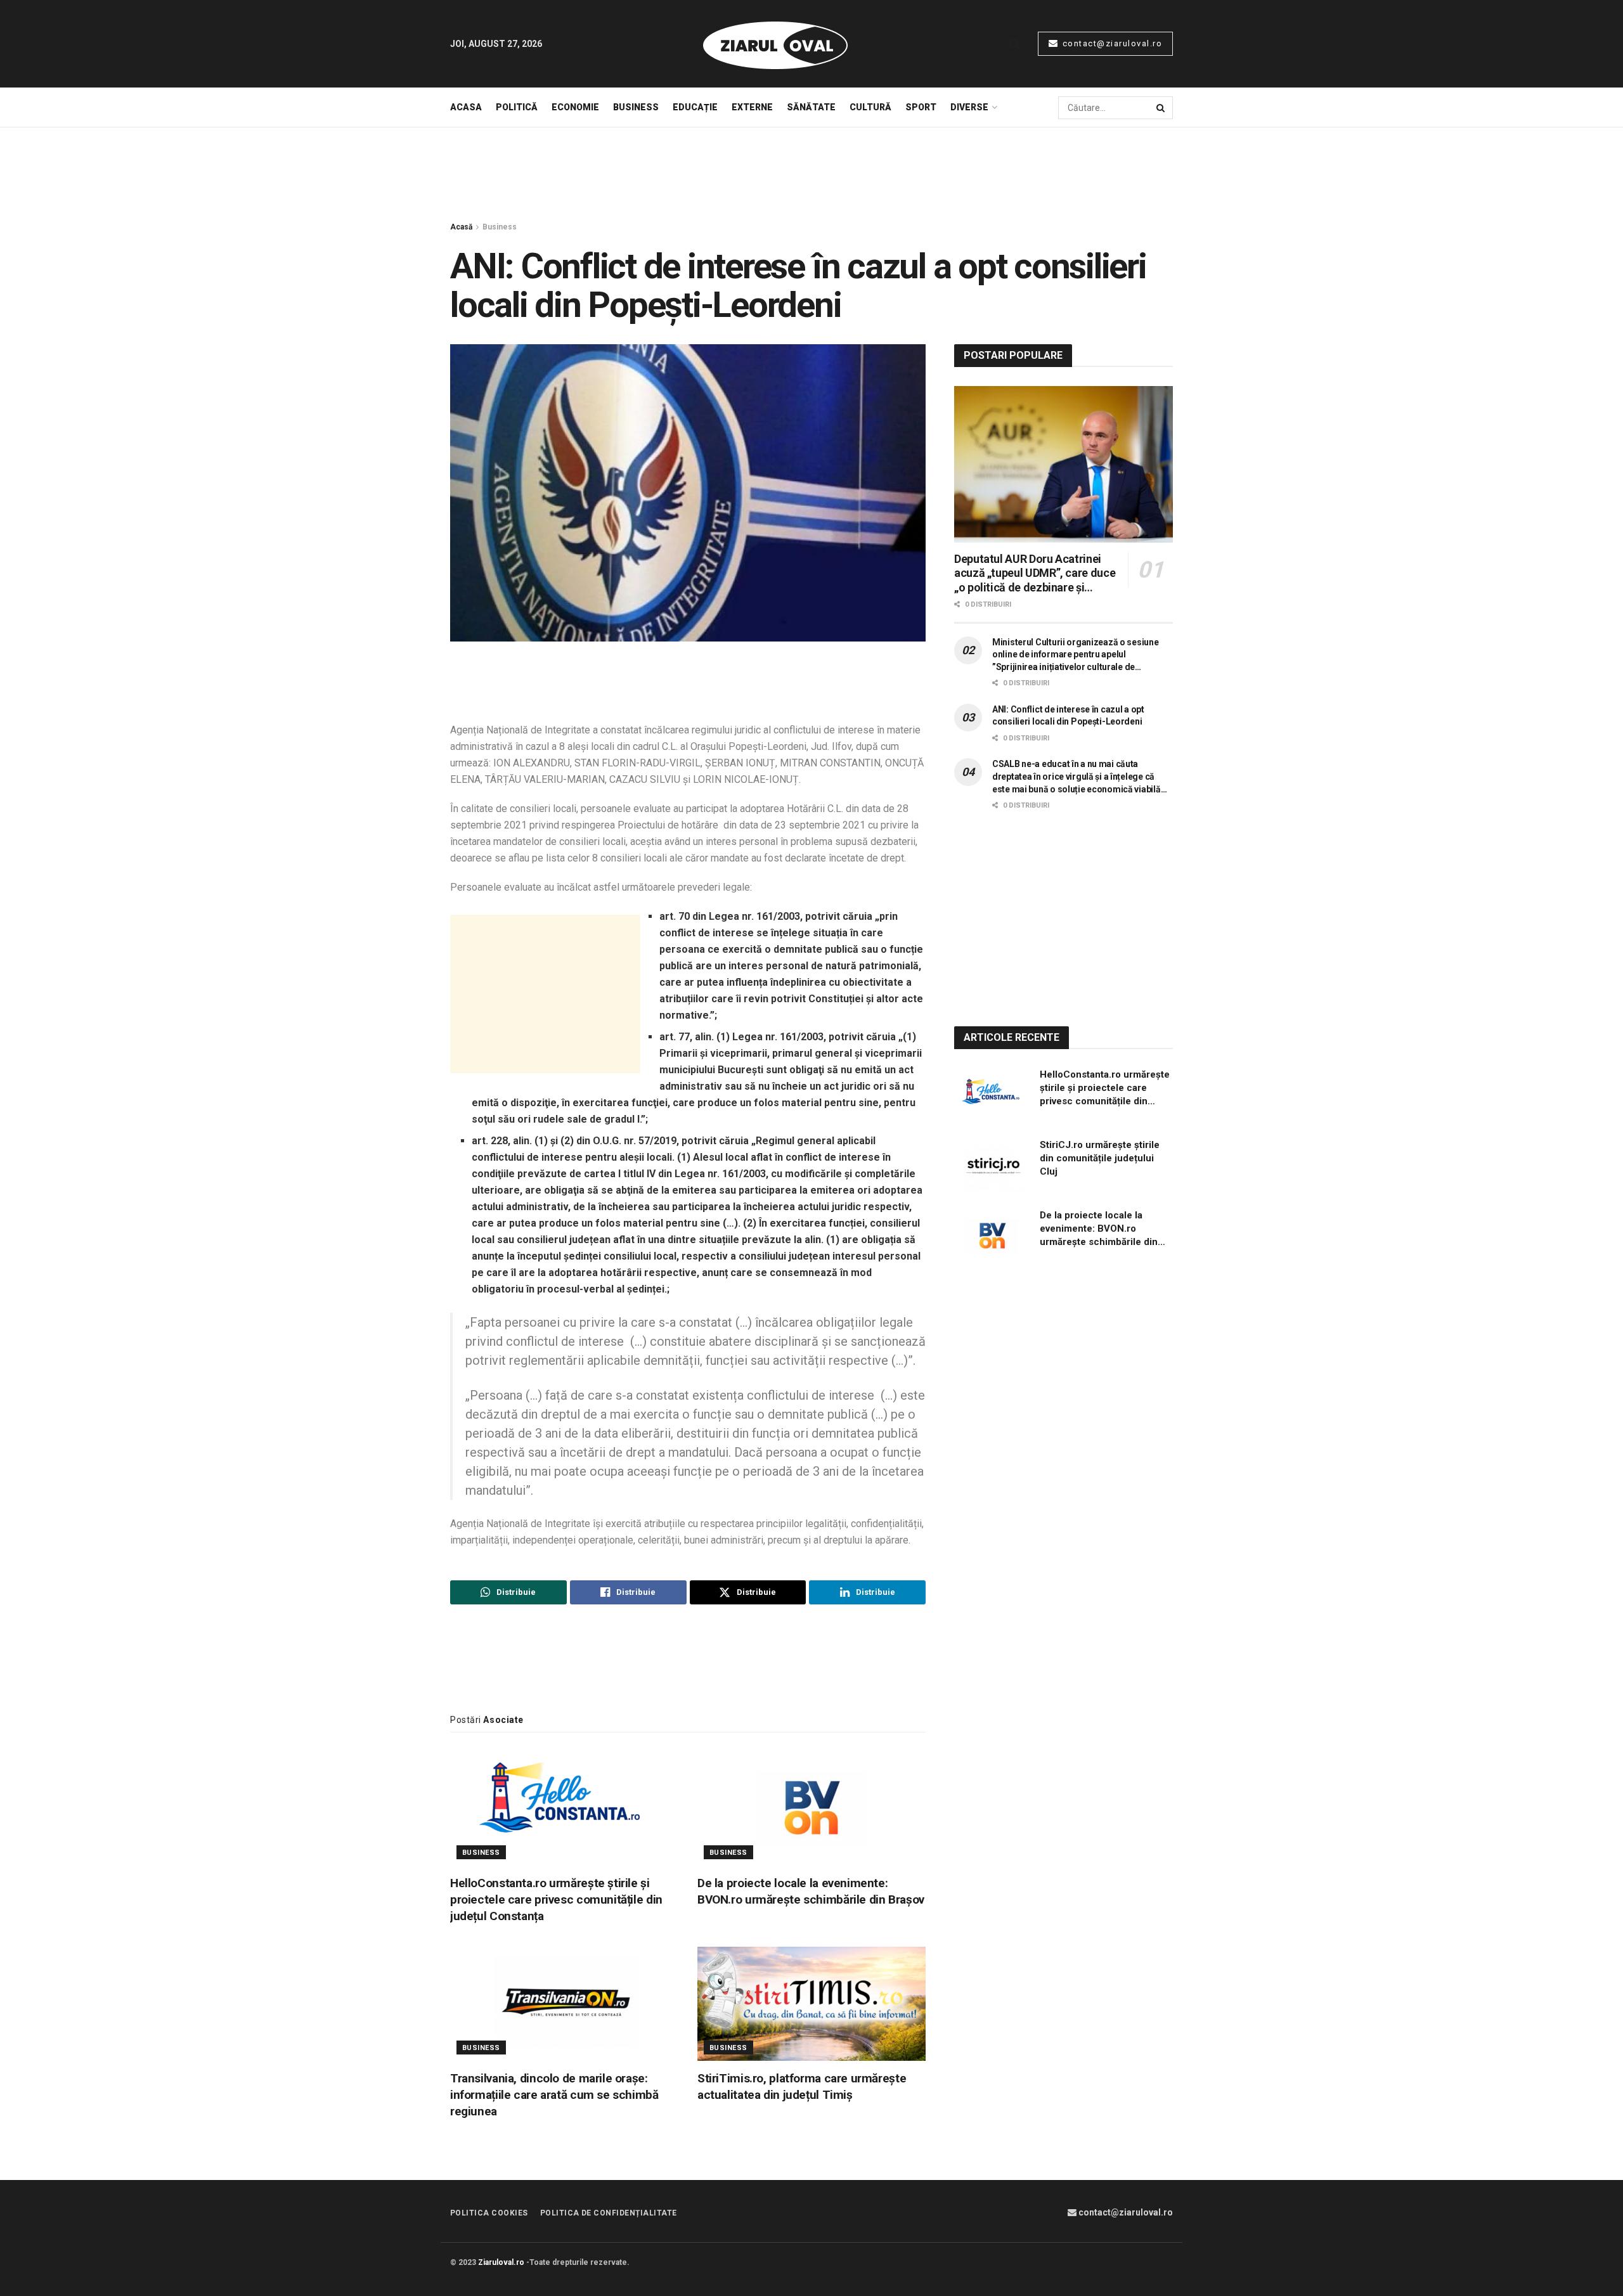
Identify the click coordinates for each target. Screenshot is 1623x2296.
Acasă (461, 227)
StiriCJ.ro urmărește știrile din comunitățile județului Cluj (1100, 1158)
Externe (752, 107)
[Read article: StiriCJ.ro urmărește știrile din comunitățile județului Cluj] (992, 1166)
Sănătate (811, 107)
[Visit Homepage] (775, 44)
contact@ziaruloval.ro (1111, 43)
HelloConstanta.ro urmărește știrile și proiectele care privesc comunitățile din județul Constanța (556, 1899)
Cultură (870, 107)
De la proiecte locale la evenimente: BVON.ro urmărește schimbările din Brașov (811, 1891)
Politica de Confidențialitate (609, 2213)
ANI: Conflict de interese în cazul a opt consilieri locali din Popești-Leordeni (1068, 716)
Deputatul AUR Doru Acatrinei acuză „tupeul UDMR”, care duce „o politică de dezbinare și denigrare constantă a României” (1037, 574)
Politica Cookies (489, 2213)
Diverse (969, 107)
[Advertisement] (811, 175)
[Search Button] (1015, 44)
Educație (695, 107)
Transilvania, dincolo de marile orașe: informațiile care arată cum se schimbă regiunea (554, 2095)
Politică (517, 107)
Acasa (466, 107)
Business (636, 107)
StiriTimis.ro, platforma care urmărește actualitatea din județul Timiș (802, 2086)
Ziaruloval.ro (501, 2262)
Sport (921, 107)
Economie (575, 107)
